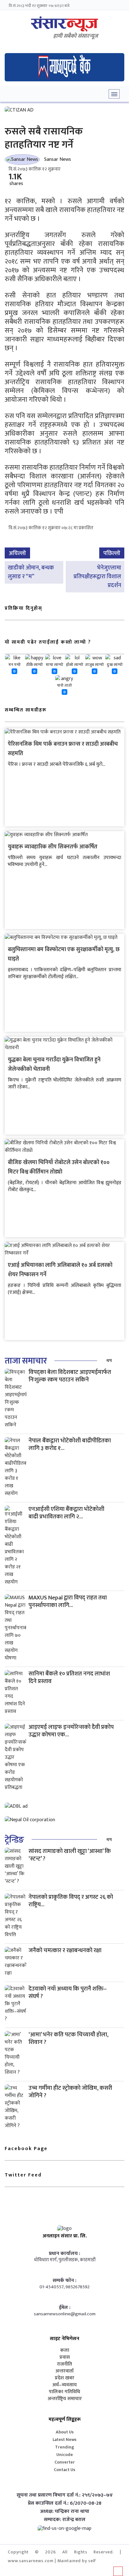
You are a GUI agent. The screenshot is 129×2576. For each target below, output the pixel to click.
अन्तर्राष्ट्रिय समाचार (65, 2399)
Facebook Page (26, 2149)
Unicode (65, 2455)
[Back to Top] (118, 2571)
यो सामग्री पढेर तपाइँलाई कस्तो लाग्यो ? (48, 642)
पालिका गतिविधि (64, 2392)
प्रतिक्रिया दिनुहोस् (23, 608)
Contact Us (64, 2470)
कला (65, 2350)
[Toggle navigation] (114, 94)
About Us (65, 2432)
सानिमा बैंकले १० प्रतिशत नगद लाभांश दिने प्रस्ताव (69, 1677)
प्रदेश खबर (64, 2378)
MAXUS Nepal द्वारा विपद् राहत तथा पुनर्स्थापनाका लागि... (68, 1601)
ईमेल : (65, 2308)
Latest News (64, 2440)
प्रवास (65, 2357)
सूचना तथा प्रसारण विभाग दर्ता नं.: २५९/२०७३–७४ (65, 2495)
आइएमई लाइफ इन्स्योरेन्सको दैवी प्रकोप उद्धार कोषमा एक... (71, 1731)
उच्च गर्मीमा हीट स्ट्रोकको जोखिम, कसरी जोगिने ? (70, 2092)
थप (109, 1361)
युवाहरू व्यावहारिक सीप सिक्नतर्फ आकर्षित (53, 847)
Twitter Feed (23, 2175)
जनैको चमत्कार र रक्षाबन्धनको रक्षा (65, 1950)
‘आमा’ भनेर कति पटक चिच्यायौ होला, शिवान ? (68, 2038)
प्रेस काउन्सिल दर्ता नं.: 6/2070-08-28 (65, 2503)
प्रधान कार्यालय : (64, 2254)
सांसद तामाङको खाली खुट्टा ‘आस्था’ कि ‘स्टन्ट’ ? (70, 1855)
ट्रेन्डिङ (14, 1840)
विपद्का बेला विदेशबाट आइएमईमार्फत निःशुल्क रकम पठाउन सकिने (70, 1376)
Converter (65, 2462)
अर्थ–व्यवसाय (64, 2385)
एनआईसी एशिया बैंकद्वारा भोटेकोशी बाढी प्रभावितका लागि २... (66, 1513)
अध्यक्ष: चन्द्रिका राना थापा (65, 2512)
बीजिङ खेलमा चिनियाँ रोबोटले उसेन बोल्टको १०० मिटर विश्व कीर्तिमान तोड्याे (59, 1167)
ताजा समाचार (26, 1361)
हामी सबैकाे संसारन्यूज (76, 36)
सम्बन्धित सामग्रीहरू (26, 710)
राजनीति (64, 2364)
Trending (65, 2447)
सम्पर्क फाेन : (64, 2281)
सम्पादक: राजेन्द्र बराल (65, 2520)
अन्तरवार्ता (64, 2371)
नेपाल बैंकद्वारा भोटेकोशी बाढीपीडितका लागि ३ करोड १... (70, 1444)
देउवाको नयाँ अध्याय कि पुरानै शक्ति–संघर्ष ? (68, 1993)
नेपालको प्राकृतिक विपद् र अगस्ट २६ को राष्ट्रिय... (71, 1901)
